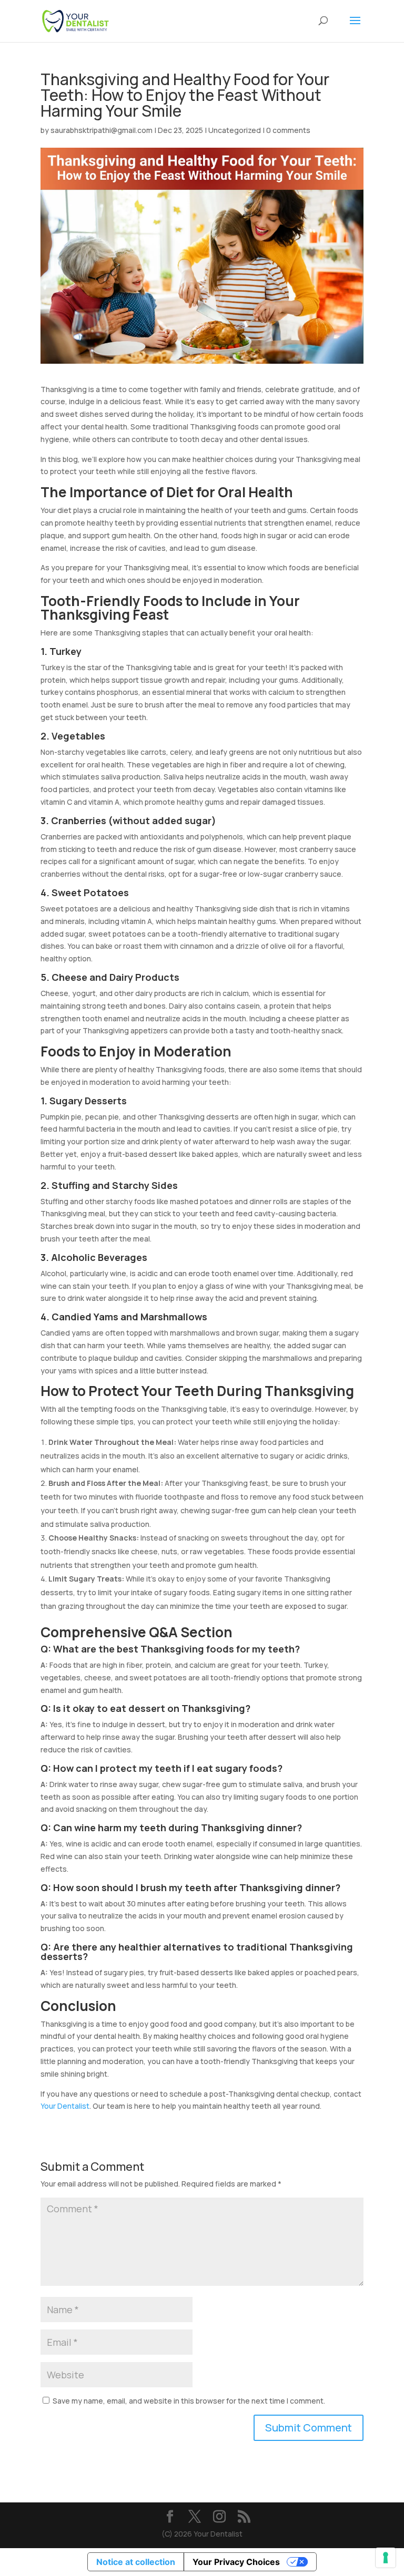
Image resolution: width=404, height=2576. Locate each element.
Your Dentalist (65, 2106)
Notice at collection (136, 2562)
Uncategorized (235, 130)
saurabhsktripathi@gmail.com (102, 130)
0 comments (288, 130)
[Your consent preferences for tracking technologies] (386, 2558)
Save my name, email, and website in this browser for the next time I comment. (189, 2401)
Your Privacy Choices (236, 2562)
